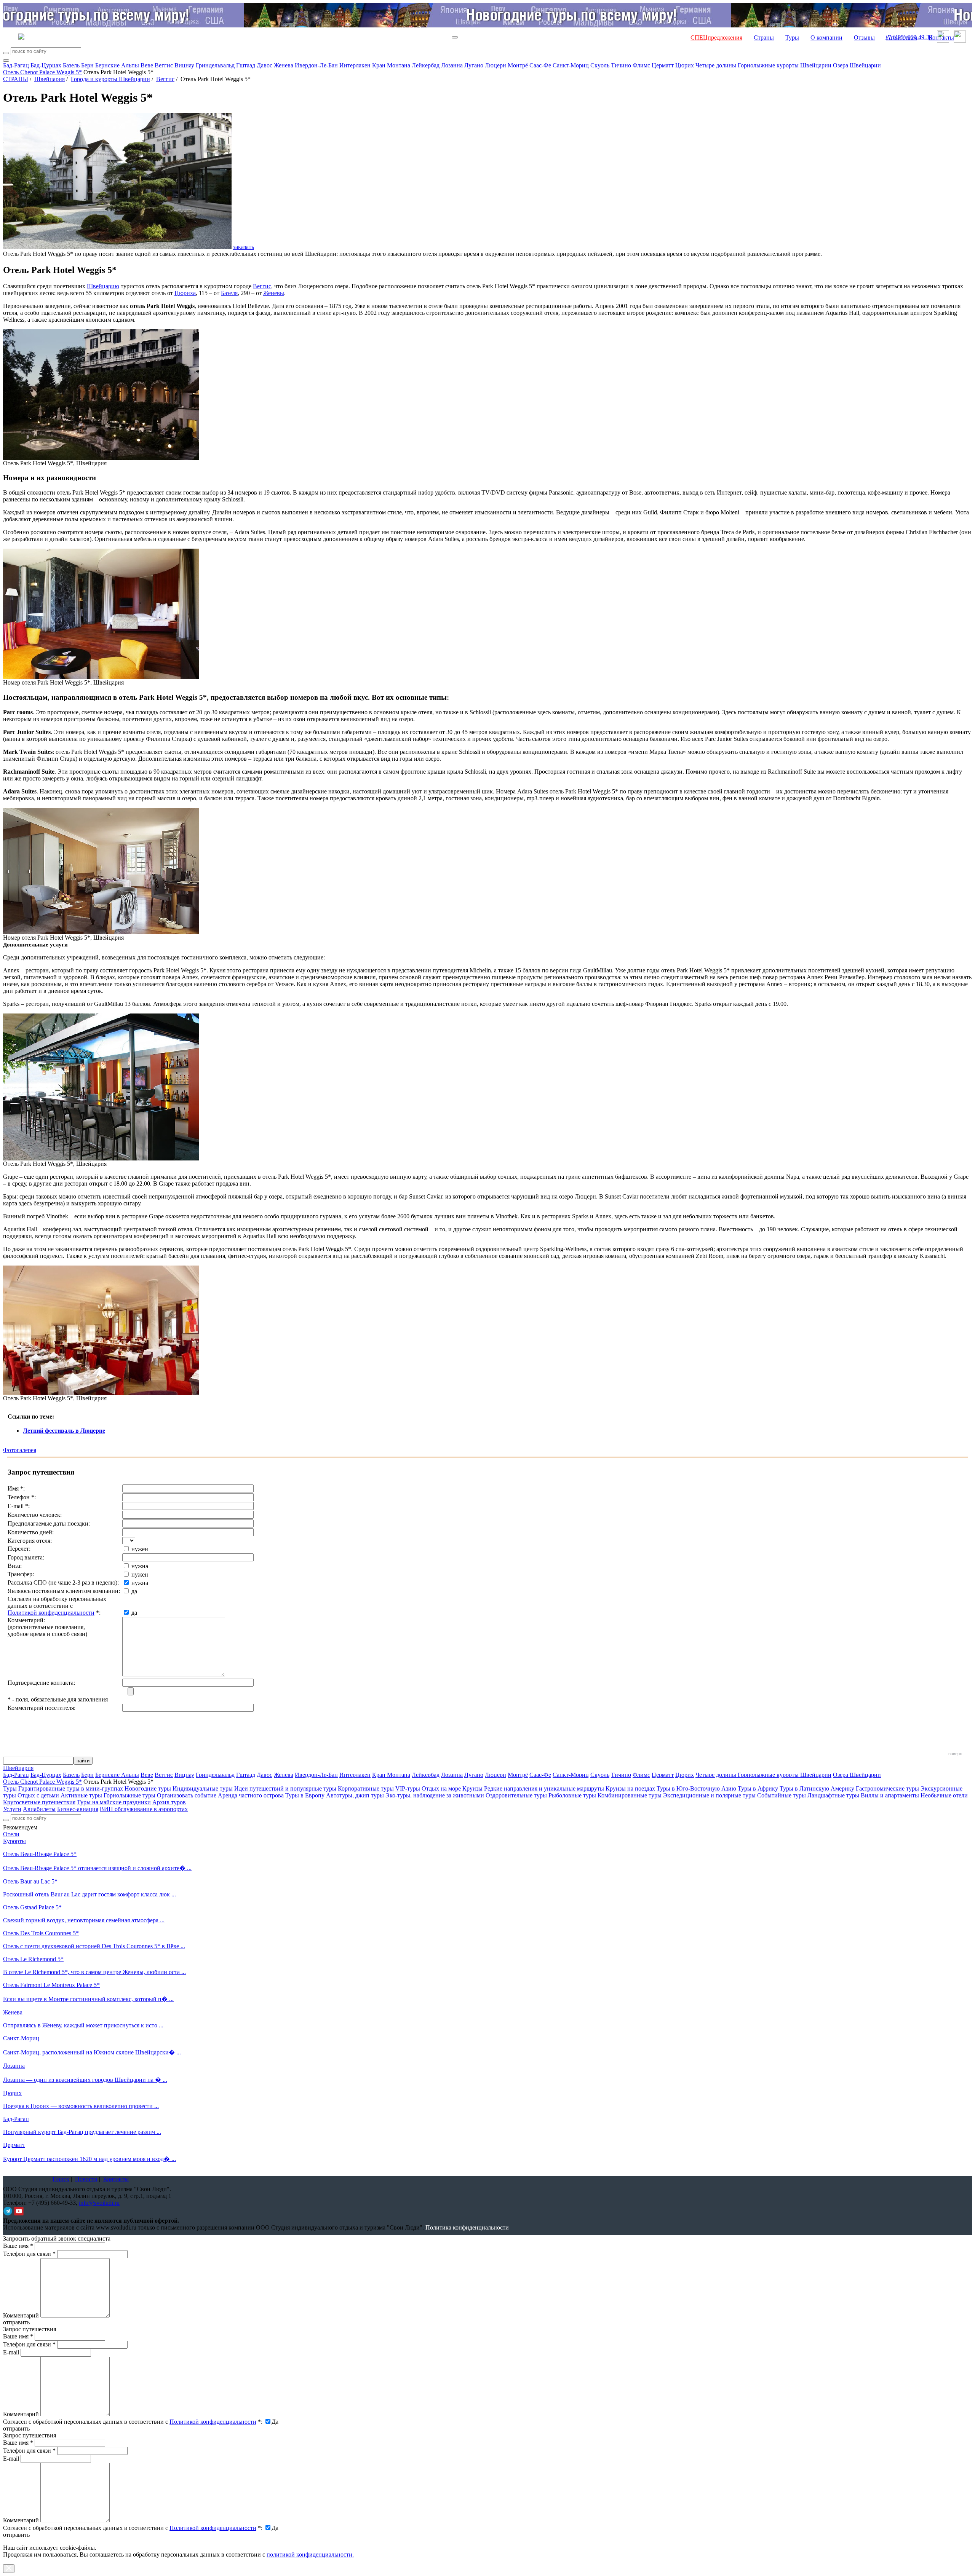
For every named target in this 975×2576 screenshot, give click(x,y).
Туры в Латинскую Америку (817, 1788)
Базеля (229, 293)
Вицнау (184, 65)
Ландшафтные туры (833, 1795)
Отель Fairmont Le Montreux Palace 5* (51, 1985)
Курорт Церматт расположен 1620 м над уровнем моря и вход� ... (90, 2159)
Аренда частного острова (251, 1795)
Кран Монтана (391, 65)
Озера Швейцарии (857, 65)
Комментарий (21, 2315)
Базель (71, 65)
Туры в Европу (305, 1795)
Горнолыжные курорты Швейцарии (785, 65)
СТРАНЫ (16, 79)
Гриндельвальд (215, 65)
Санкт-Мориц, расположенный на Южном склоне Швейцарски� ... (92, 2052)
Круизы (472, 1788)
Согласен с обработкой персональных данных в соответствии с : (133, 2422)
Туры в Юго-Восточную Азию (696, 1788)
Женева (284, 65)
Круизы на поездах (630, 1788)
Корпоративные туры (366, 1788)
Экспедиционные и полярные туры (710, 1795)
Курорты (14, 1841)
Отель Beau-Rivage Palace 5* (40, 1854)
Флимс (641, 65)
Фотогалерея (20, 1450)
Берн (87, 65)
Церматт (663, 65)
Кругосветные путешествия (39, 1802)
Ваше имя (18, 2246)
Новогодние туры (148, 1788)
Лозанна (452, 65)
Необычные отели (944, 1795)
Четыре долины (717, 65)
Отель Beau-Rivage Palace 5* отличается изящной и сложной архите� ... (97, 1868)
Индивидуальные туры (203, 1788)
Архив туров (169, 1802)
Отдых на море (441, 1788)
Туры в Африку (758, 1788)
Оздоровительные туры (516, 1795)
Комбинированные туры (630, 1795)
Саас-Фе (540, 65)
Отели (11, 1834)
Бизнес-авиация (78, 1809)
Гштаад (246, 65)
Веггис (164, 65)
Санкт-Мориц (571, 65)
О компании (826, 38)
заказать (244, 247)
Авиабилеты (39, 1809)
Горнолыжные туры (129, 1795)
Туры (792, 38)
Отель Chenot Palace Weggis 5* (42, 72)
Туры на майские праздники (114, 1802)
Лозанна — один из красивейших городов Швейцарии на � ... (85, 2080)
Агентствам (902, 38)
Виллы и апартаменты (890, 1795)
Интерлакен (355, 65)
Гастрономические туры (887, 1788)
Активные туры (81, 1795)
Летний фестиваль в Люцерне (64, 1431)
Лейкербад (426, 65)
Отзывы (864, 38)
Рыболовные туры (572, 1795)
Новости (86, 2179)
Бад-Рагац (16, 65)
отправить (16, 2535)
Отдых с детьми (38, 1795)
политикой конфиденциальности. (310, 2554)
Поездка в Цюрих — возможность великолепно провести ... (81, 2106)
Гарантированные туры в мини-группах (71, 1788)
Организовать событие (187, 1795)
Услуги (12, 1809)
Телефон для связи (29, 2254)
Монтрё (518, 65)
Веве (147, 65)
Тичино (621, 65)
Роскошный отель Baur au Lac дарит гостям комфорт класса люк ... (90, 1894)
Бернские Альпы (117, 65)
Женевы (274, 293)
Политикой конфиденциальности (51, 1613)
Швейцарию (103, 286)
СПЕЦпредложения (716, 38)
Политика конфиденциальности (467, 2227)
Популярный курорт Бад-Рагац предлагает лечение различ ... (82, 2132)
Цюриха (185, 293)
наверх (955, 1754)
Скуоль (600, 65)
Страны (764, 38)
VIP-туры (408, 1788)
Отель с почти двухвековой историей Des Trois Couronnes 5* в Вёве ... (94, 1946)
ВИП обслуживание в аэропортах (144, 1809)
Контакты (941, 38)
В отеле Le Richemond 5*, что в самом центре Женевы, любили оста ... (94, 1972)
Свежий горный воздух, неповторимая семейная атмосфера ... (84, 1920)
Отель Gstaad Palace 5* (32, 1907)
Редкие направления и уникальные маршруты (544, 1788)
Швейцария (50, 79)
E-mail (11, 2352)
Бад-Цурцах (46, 65)
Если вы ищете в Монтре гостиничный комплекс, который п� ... (88, 1999)
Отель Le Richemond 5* (33, 1959)
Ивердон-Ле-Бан (316, 65)
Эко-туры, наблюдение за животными (435, 1795)
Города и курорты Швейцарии (110, 79)
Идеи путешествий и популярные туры (285, 1788)
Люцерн (495, 65)
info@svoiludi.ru (99, 2203)
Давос (265, 65)
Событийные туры (782, 1795)
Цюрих (685, 65)
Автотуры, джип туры (355, 1795)
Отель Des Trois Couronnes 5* (41, 1933)
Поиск (61, 2179)
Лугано (474, 65)
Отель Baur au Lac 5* (30, 1881)
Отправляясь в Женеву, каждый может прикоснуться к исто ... (83, 2025)
